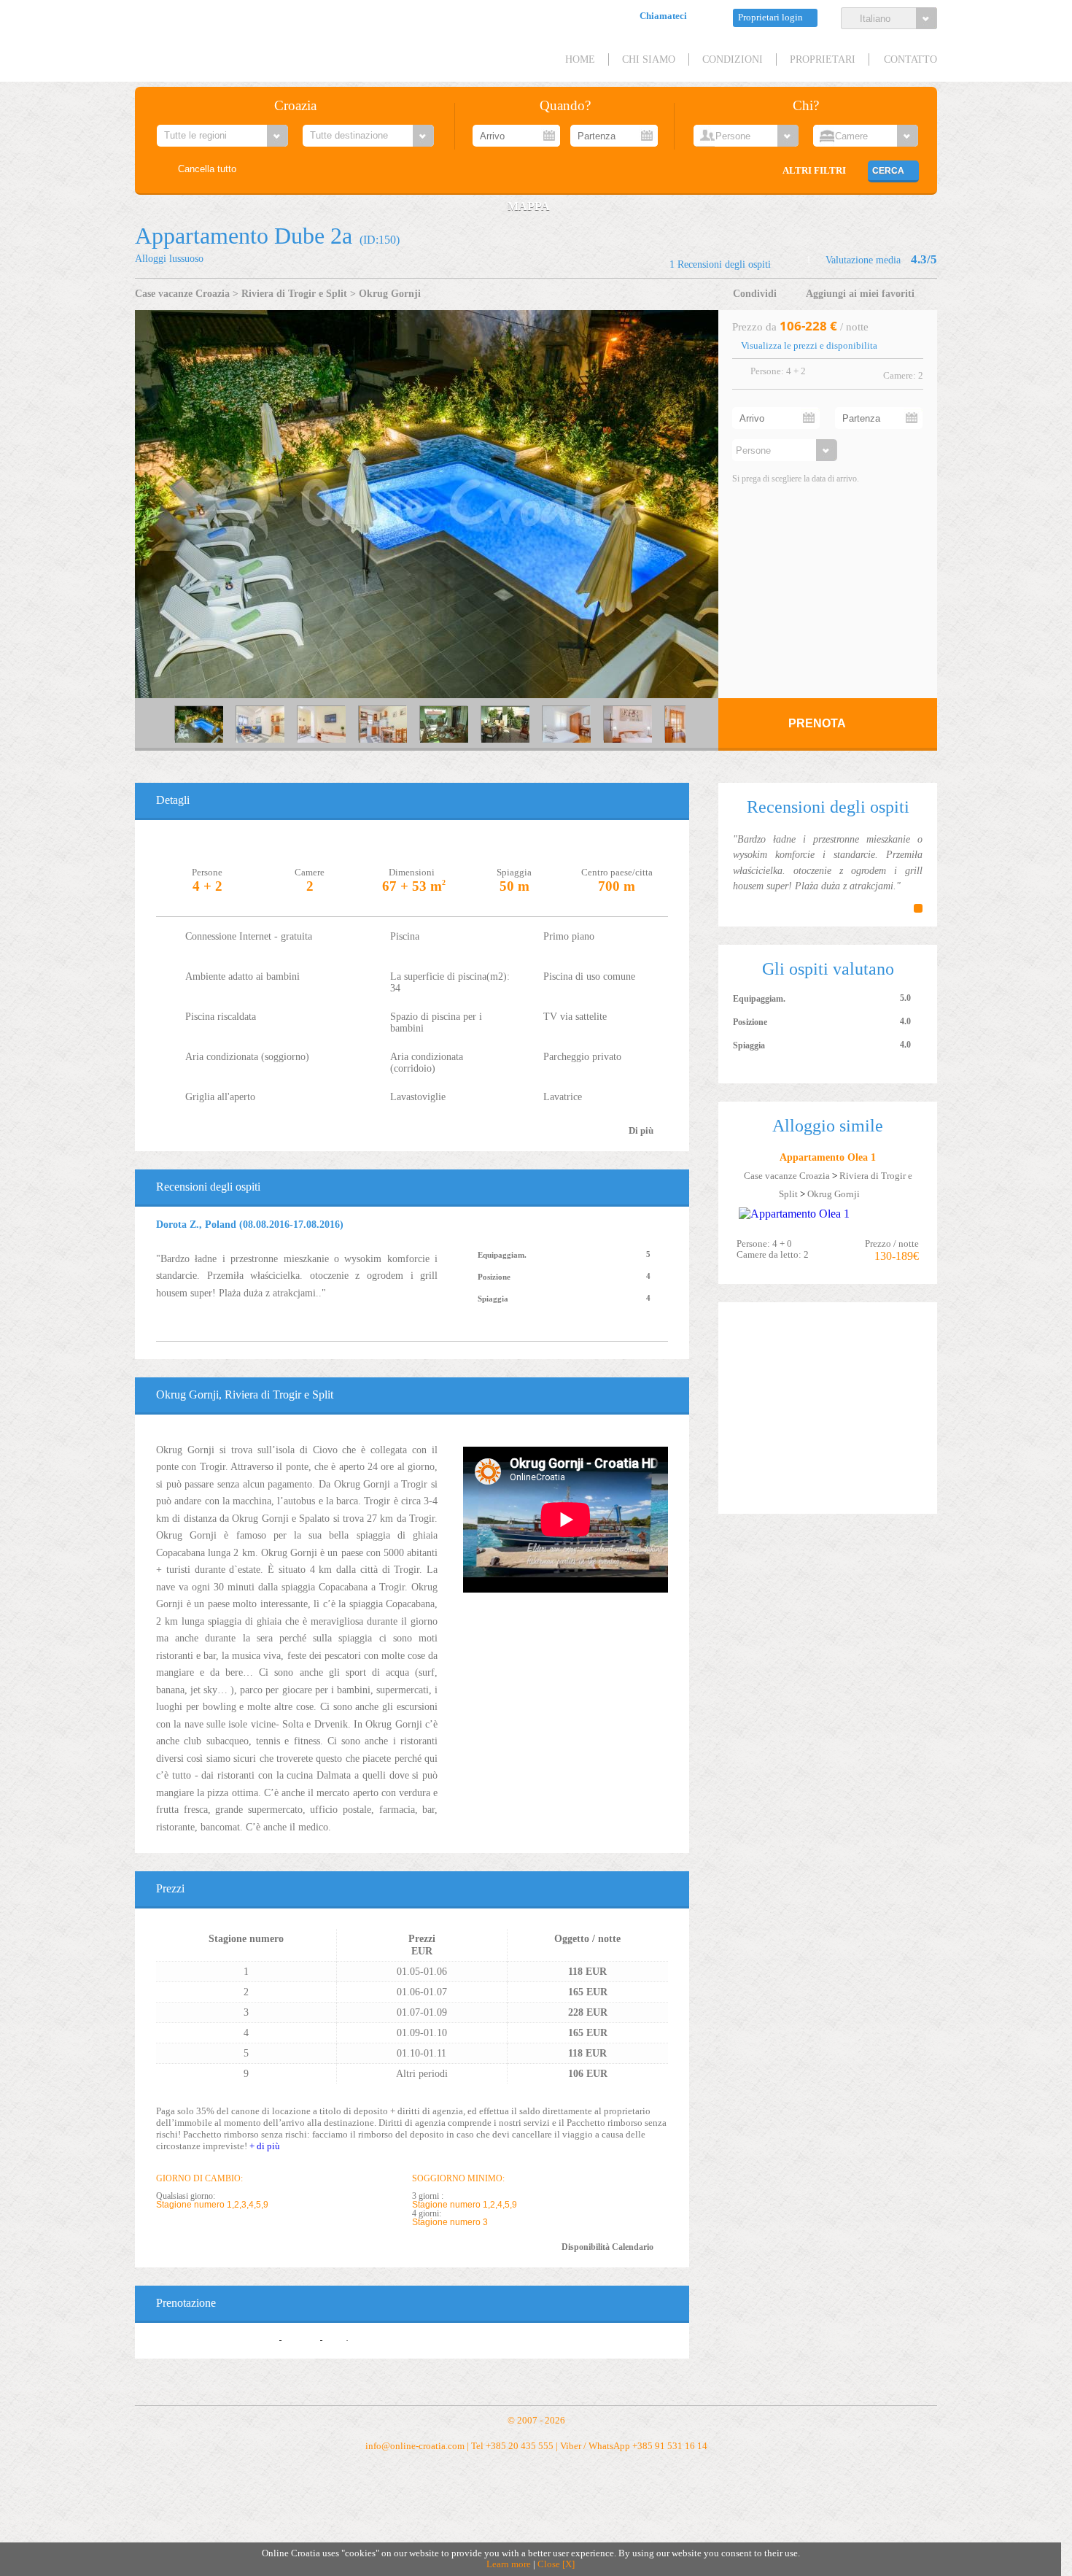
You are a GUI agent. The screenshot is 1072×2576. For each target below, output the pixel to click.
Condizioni (733, 59)
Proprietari (823, 59)
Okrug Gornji (390, 293)
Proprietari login (770, 18)
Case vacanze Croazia (182, 293)
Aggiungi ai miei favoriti (860, 293)
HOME (580, 59)
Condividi (755, 293)
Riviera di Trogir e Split (294, 293)
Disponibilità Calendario (607, 2247)
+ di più (265, 2146)
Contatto (910, 59)
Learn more (509, 2564)
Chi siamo (649, 59)
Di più (641, 1131)
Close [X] (556, 2564)
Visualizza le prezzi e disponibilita (809, 346)
